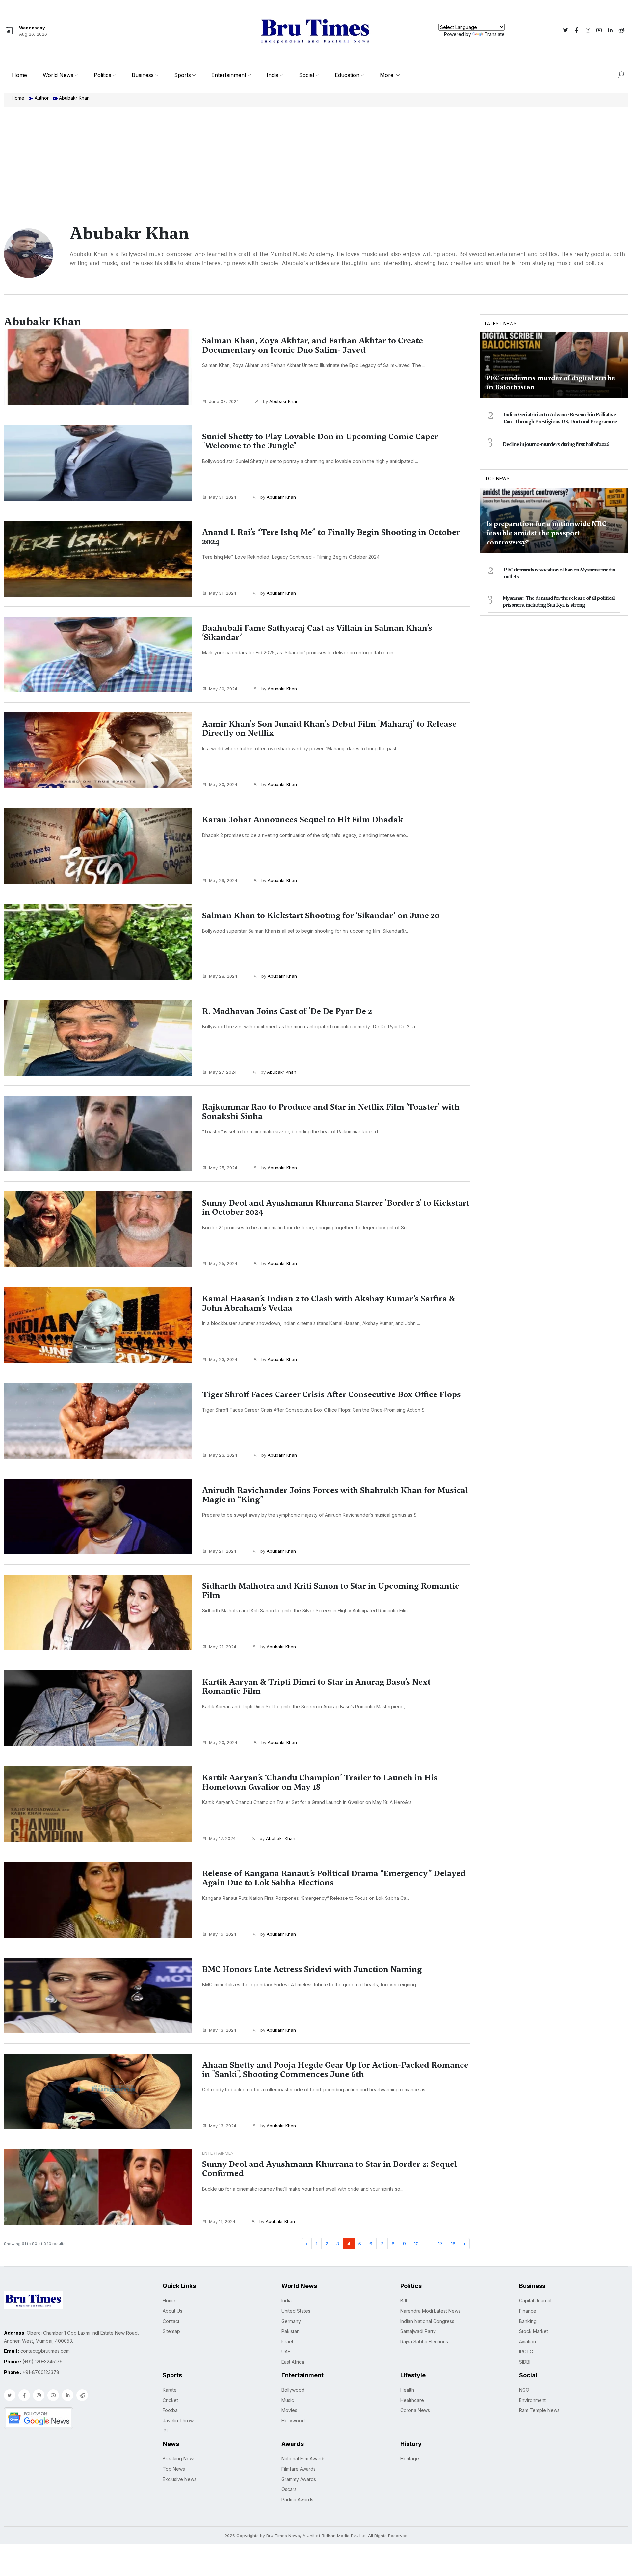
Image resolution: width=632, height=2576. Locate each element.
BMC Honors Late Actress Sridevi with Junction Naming (312, 1969)
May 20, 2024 (223, 1742)
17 (440, 2244)
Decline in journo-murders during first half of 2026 (556, 444)
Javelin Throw (178, 2420)
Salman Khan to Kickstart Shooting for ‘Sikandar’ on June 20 (321, 916)
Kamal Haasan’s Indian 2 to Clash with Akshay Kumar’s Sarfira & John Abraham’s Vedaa (329, 1303)
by (280, 401)
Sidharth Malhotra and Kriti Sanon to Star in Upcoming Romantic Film (331, 1591)
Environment (532, 2400)
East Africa (293, 2362)
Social (306, 75)
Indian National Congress (427, 2321)
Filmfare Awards (299, 2469)
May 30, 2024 (223, 689)
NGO (524, 2390)
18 (453, 2244)
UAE (286, 2352)
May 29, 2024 (223, 880)
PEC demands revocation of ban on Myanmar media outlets (559, 573)
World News (58, 75)
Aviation (527, 2341)
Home (19, 75)
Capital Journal (535, 2301)
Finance (528, 2311)
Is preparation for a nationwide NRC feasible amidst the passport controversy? (546, 533)
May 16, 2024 (223, 1934)
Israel (287, 2341)
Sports (183, 75)
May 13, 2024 (223, 2030)
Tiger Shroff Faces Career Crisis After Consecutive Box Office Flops (331, 1394)
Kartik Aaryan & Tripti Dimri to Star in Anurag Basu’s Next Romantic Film (316, 1686)
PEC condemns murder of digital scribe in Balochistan (551, 383)
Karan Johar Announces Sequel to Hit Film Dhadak (303, 820)
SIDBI (525, 2362)
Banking (528, 2321)
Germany (291, 2321)
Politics (103, 75)
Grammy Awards (299, 2479)
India (273, 75)
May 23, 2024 (223, 1359)
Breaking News (179, 2459)
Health (407, 2390)
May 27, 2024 (223, 1072)
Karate (170, 2390)
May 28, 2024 (223, 976)
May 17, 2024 (222, 1838)
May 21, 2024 (223, 1551)
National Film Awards (303, 2459)
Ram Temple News (539, 2410)
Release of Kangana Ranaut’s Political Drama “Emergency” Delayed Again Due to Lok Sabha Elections (334, 1878)
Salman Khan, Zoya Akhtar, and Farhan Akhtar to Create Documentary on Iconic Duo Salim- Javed (313, 345)
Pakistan (290, 2331)
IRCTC (526, 2352)
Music (288, 2400)
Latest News (501, 323)
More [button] (387, 75)
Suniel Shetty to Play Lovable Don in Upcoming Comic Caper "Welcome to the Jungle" (320, 441)
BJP (405, 2301)
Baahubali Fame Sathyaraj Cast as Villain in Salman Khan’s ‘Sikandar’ (317, 633)
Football (171, 2410)
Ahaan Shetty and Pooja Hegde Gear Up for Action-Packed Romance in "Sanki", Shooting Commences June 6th (335, 2070)
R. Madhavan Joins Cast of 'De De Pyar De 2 (287, 1011)
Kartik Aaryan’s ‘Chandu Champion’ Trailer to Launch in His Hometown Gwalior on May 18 (320, 1782)
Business (143, 75)
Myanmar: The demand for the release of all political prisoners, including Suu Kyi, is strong (559, 602)
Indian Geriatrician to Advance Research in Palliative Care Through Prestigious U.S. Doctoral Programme (560, 418)
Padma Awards (297, 2499)
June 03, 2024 (224, 401)
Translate (495, 34)
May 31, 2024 (223, 497)
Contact (171, 2321)
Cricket (170, 2400)
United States (296, 2311)
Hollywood (293, 2420)
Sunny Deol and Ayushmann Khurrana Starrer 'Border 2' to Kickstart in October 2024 (336, 1208)
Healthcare (412, 2400)
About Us (172, 2311)
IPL (166, 2431)
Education (347, 75)
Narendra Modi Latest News (430, 2311)
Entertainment (229, 75)
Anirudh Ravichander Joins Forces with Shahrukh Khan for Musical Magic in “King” (335, 1495)
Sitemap (171, 2331)
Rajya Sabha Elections (424, 2341)
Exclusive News (180, 2479)
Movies (289, 2410)
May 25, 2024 (223, 1168)
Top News (497, 478)
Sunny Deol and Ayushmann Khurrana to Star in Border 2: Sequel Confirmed (329, 2169)
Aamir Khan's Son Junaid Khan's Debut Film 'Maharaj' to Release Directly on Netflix (329, 729)
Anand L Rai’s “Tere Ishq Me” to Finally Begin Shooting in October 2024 (331, 537)
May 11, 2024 (222, 2221)
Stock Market (534, 2331)
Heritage (410, 2459)
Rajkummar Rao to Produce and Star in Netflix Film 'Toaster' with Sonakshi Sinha (331, 1112)
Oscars (289, 2489)
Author (42, 98)
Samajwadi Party (418, 2331)
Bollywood (293, 2390)
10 (416, 2244)
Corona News (415, 2410)
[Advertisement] (316, 156)
